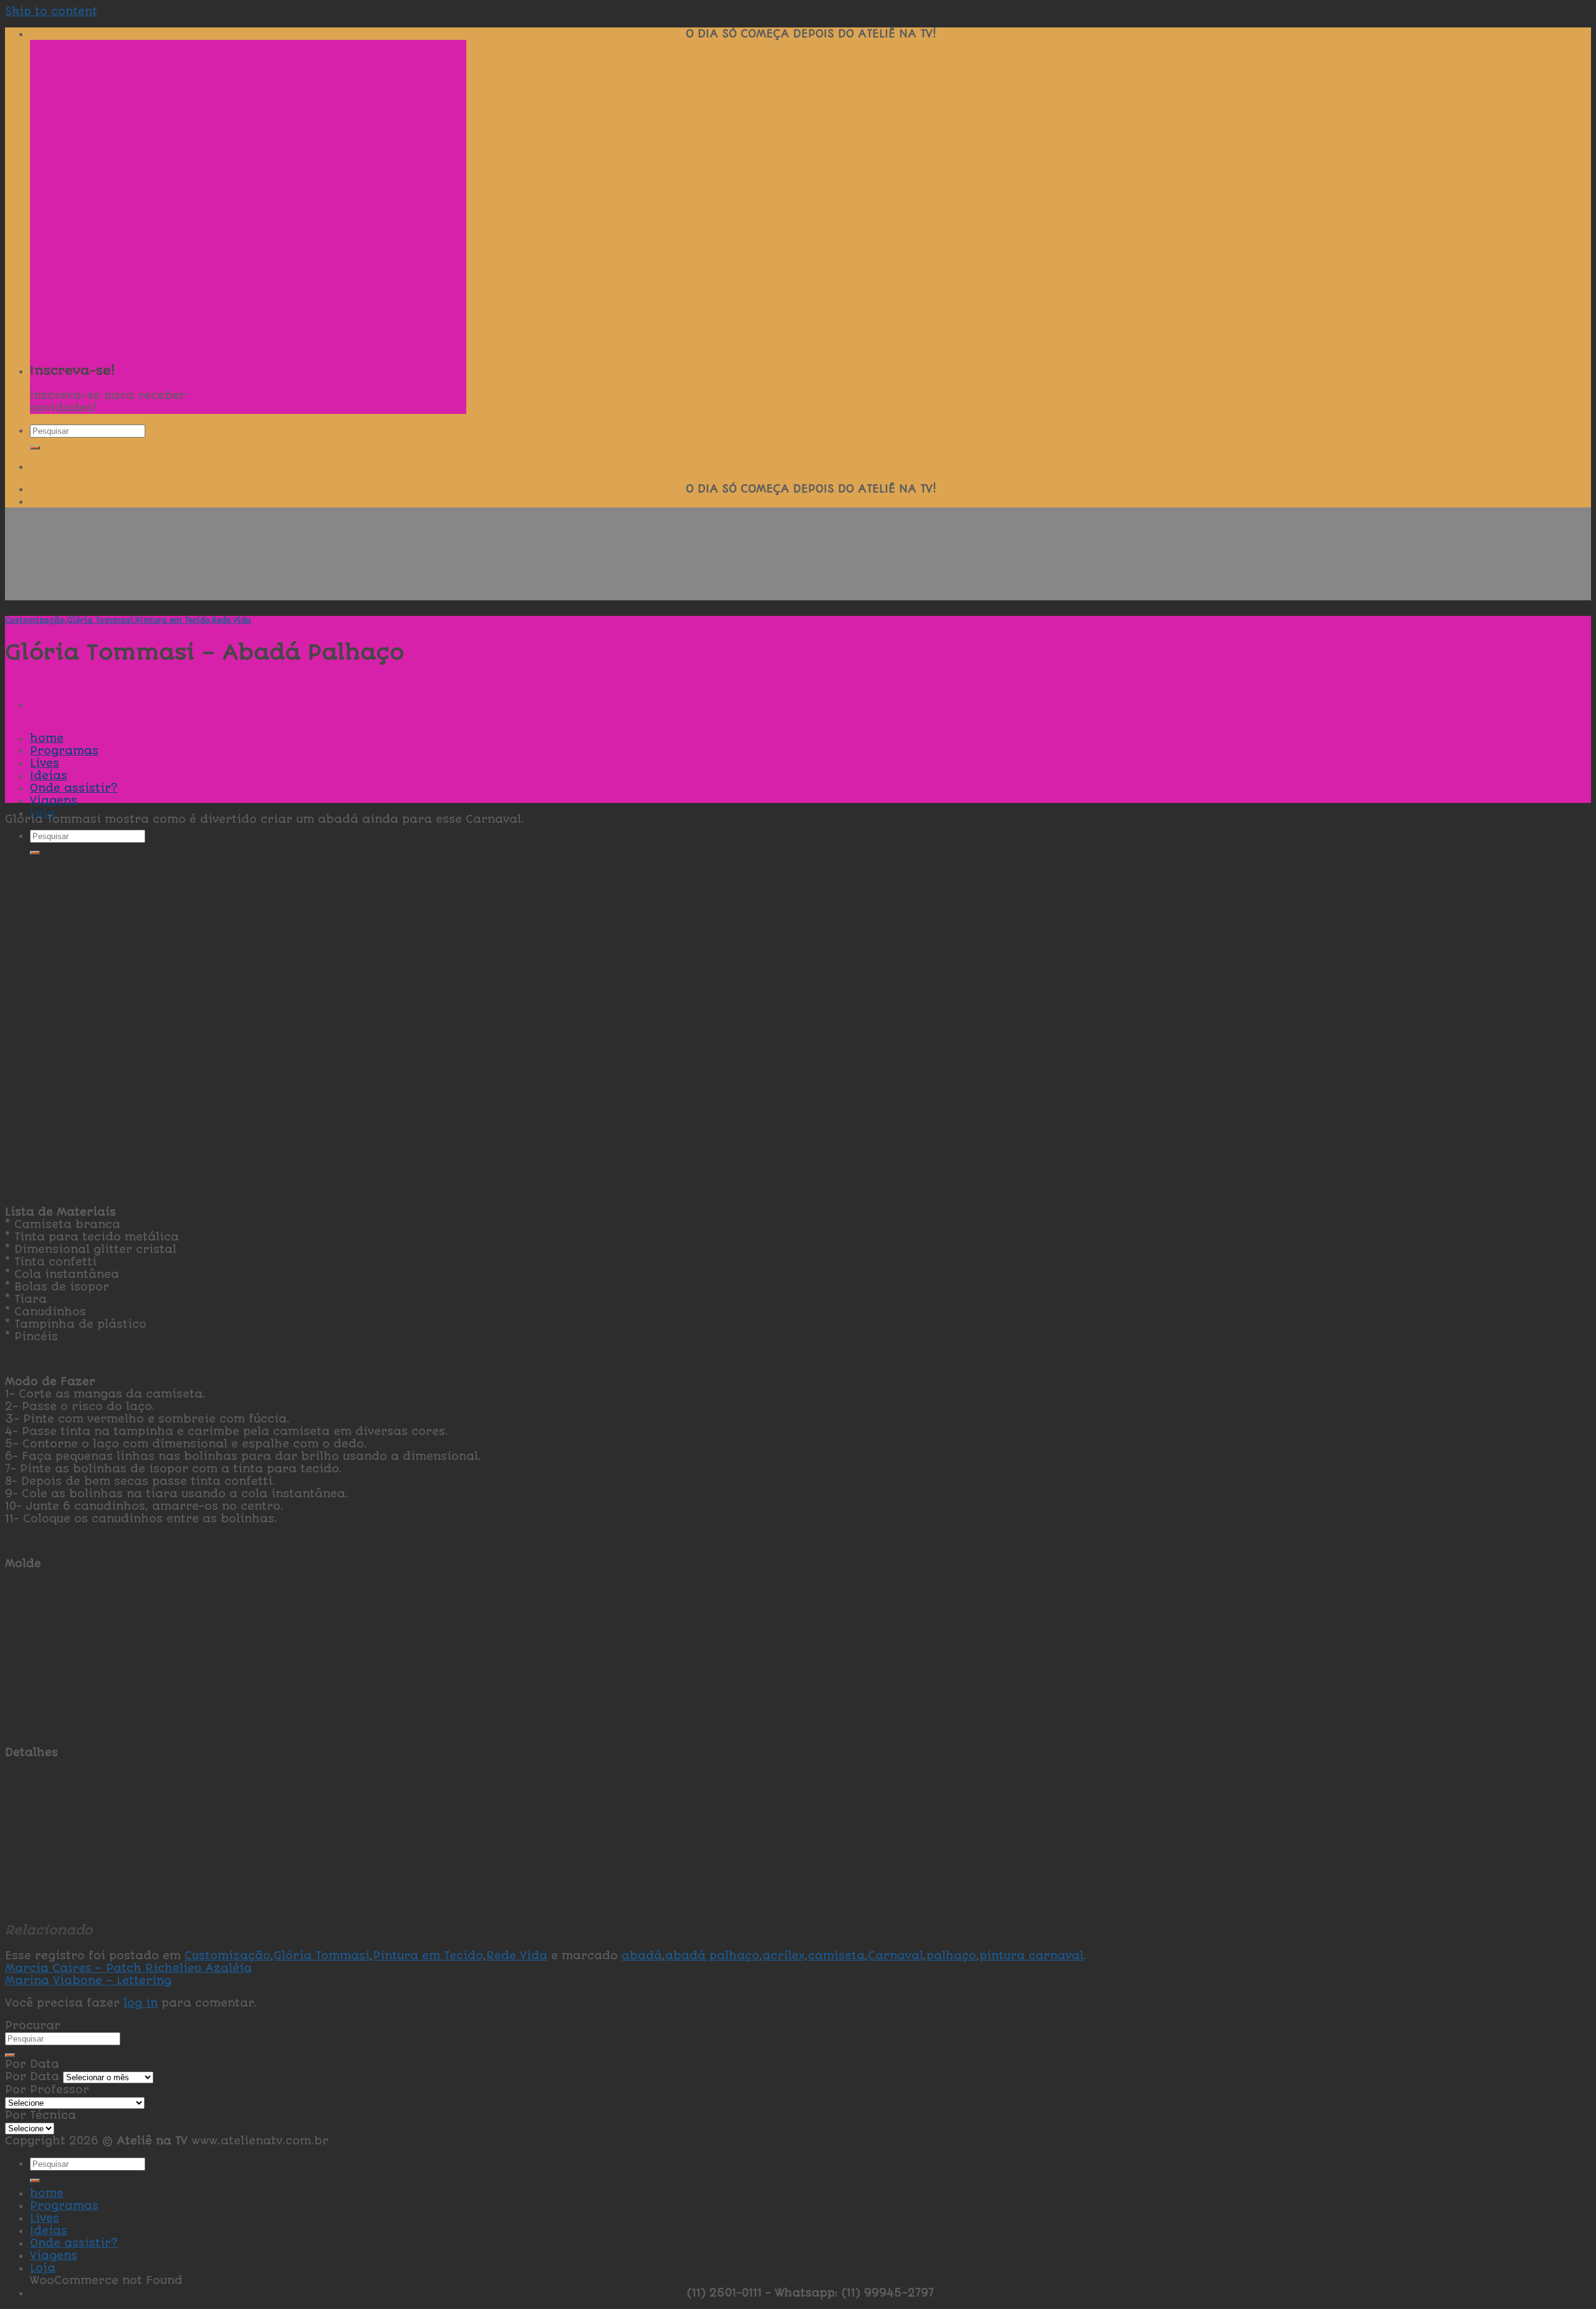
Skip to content (51, 11)
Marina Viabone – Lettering (88, 1980)
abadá (642, 1956)
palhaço (951, 1956)
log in (141, 2003)
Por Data (32, 2076)
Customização (35, 620)
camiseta (836, 1956)
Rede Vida (232, 620)
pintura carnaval (1031, 1956)
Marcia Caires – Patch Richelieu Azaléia (128, 1968)
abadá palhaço (712, 1956)
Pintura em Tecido (173, 620)
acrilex (784, 1956)
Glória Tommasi (100, 620)
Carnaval (896, 1956)
